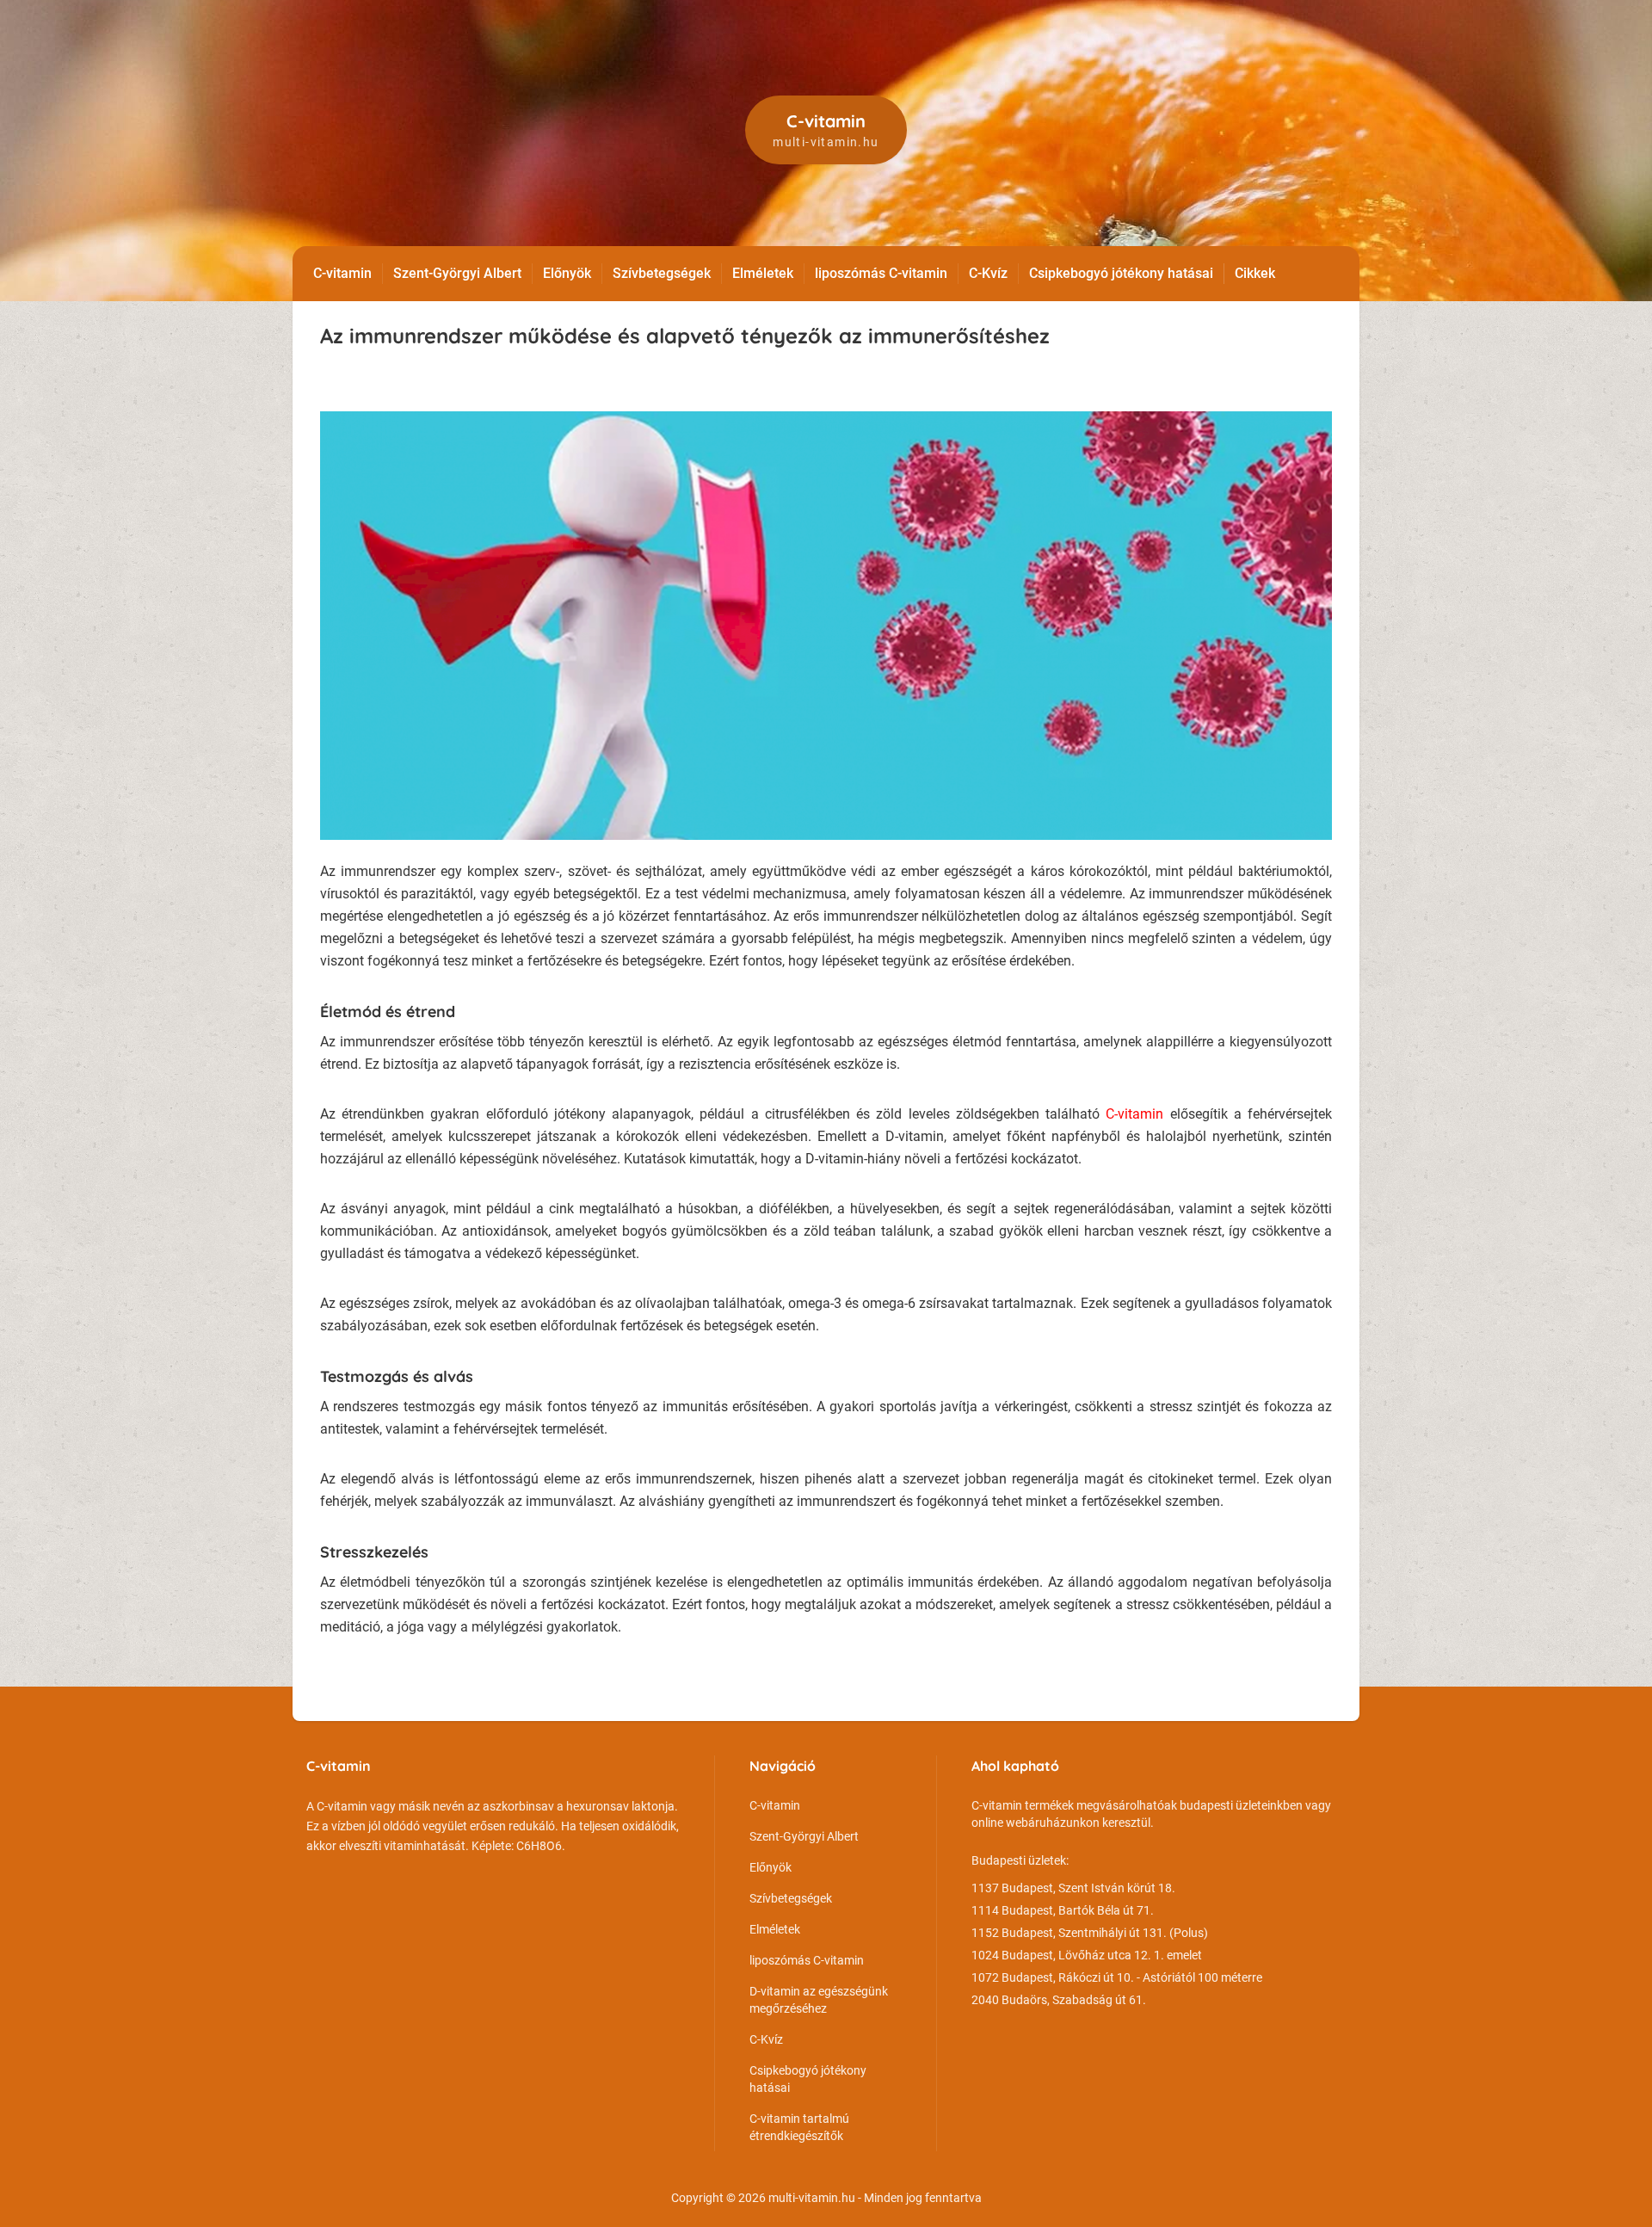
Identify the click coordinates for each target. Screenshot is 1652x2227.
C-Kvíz (988, 273)
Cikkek (1255, 273)
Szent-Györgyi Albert (457, 273)
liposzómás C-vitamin (881, 273)
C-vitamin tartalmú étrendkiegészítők (799, 2127)
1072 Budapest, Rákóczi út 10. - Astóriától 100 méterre (1117, 1977)
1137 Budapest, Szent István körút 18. (1073, 1888)
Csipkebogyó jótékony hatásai (1121, 273)
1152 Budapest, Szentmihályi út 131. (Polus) (1090, 1933)
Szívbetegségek (662, 273)
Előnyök (567, 273)
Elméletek (763, 273)
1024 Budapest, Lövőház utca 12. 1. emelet (1087, 1955)
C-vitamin (342, 273)
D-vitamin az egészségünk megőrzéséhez (819, 2000)
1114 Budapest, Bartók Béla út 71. (1063, 1910)
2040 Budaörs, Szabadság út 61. (1059, 2000)
